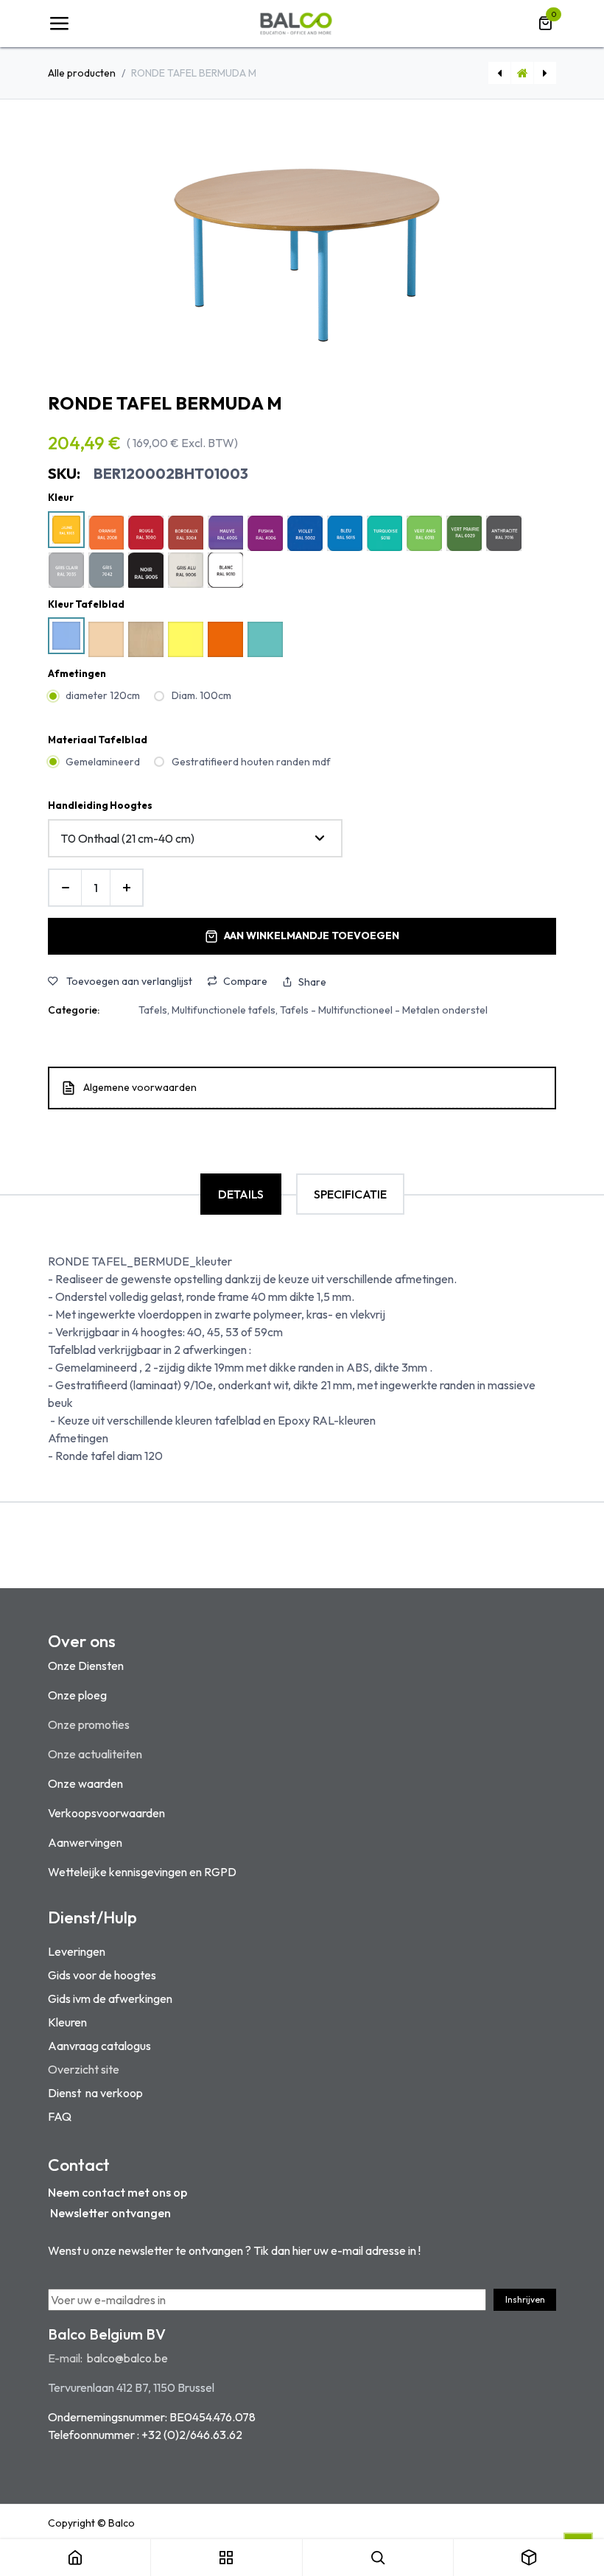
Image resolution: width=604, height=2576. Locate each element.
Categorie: (74, 1010)
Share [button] (312, 982)
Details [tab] (241, 1194)
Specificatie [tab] (350, 1194)
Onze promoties (89, 1724)
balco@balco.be (127, 2358)
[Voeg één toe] (126, 888)
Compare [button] (245, 981)
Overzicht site (84, 2069)
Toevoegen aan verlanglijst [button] (128, 981)
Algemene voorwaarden (140, 1087)
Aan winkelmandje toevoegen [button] (312, 936)
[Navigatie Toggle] (59, 24)
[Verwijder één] (65, 888)
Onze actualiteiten (95, 1754)
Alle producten (82, 73)
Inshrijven (525, 2299)
